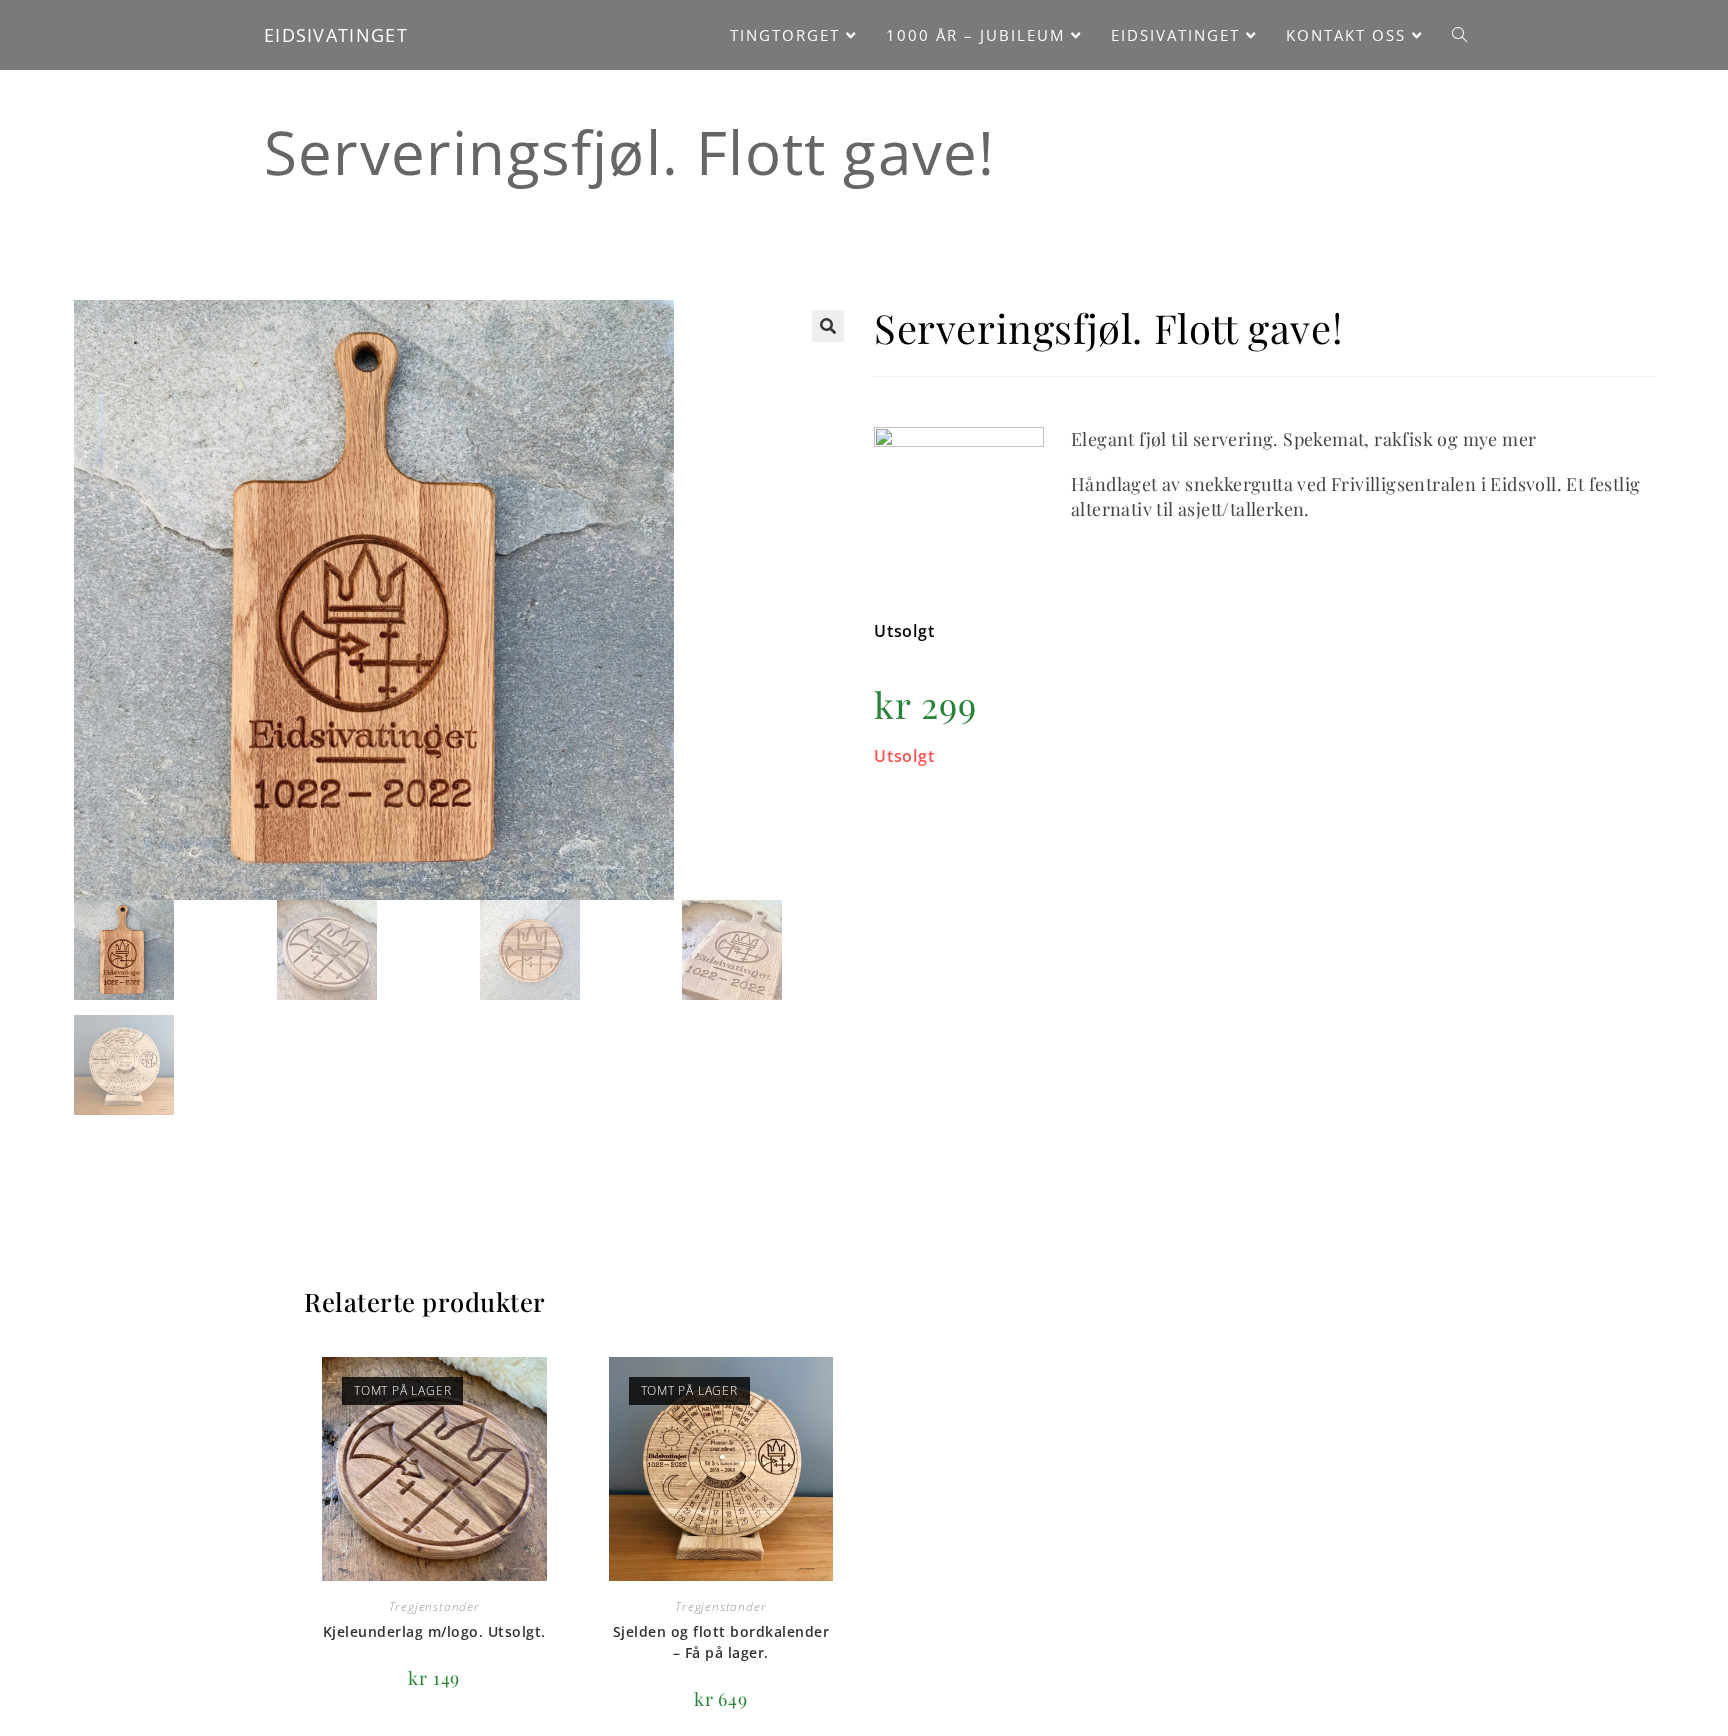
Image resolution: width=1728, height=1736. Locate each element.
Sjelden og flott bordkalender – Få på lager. (721, 1642)
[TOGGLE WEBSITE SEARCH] (1459, 35)
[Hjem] (1390, 145)
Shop (1447, 145)
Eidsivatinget (336, 35)
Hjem (321, 197)
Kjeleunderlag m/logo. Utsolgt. (434, 1631)
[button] (828, 326)
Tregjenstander (422, 197)
